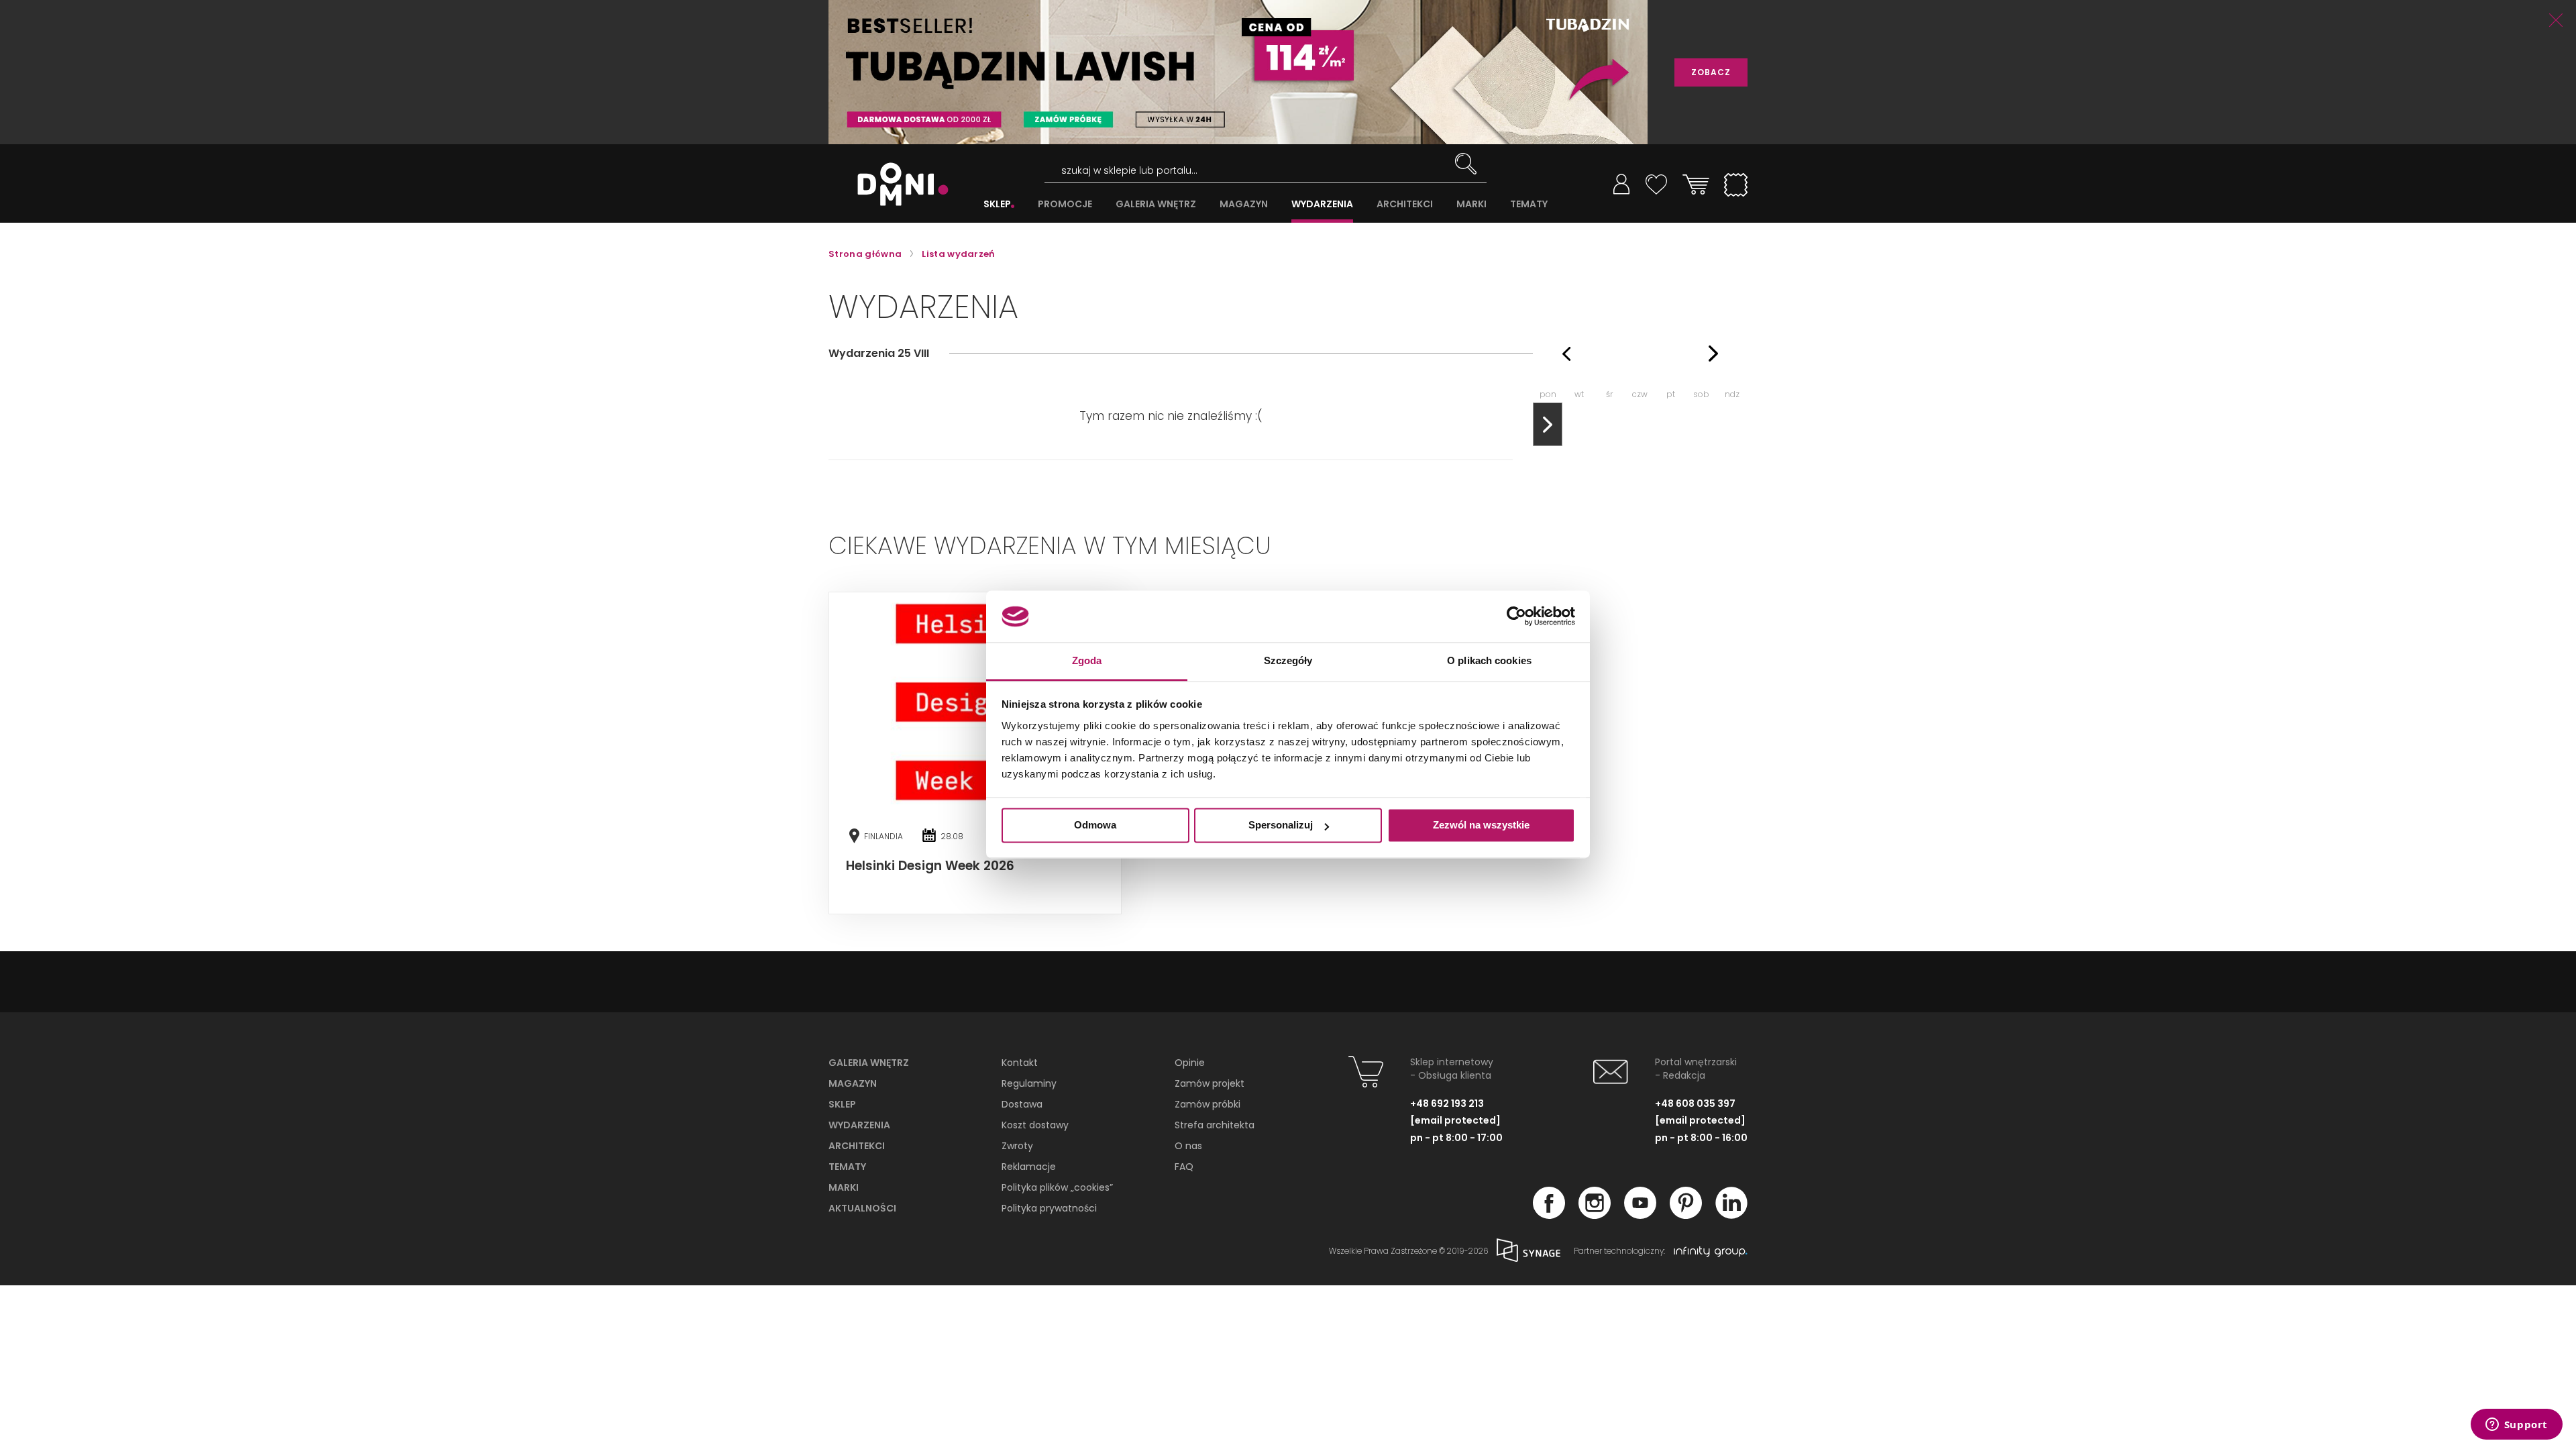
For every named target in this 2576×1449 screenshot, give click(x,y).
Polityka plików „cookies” (1057, 1187)
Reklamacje (1029, 1167)
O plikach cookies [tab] (1489, 660)
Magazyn (853, 1083)
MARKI (1471, 204)
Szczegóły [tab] (1288, 660)
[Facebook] (1549, 1215)
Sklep (842, 1104)
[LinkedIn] (1731, 1215)
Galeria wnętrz (869, 1063)
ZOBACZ (1711, 72)
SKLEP (997, 204)
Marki (844, 1187)
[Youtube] (1640, 1215)
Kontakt (1020, 1063)
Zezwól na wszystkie (1481, 825)
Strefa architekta (1215, 1125)
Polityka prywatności (1049, 1208)
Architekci (857, 1146)
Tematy (847, 1167)
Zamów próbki (1207, 1104)
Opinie (1190, 1063)
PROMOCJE (1065, 204)
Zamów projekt (1210, 1083)
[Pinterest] (1686, 1215)
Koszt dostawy (1035, 1125)
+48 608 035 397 (1695, 1104)
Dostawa (1022, 1104)
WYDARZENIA (1322, 204)
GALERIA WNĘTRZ (1156, 204)
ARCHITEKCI (1405, 204)
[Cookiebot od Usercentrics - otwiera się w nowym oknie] (1516, 616)
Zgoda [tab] (1087, 660)
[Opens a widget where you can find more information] (2516, 1426)
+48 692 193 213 (1447, 1104)
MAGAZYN (1244, 204)
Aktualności (862, 1208)
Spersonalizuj (1281, 825)
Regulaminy (1029, 1083)
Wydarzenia (859, 1125)
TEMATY (1529, 204)
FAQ (1184, 1167)
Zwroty (1017, 1146)
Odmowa (1095, 825)
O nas (1188, 1146)
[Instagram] (1595, 1215)
